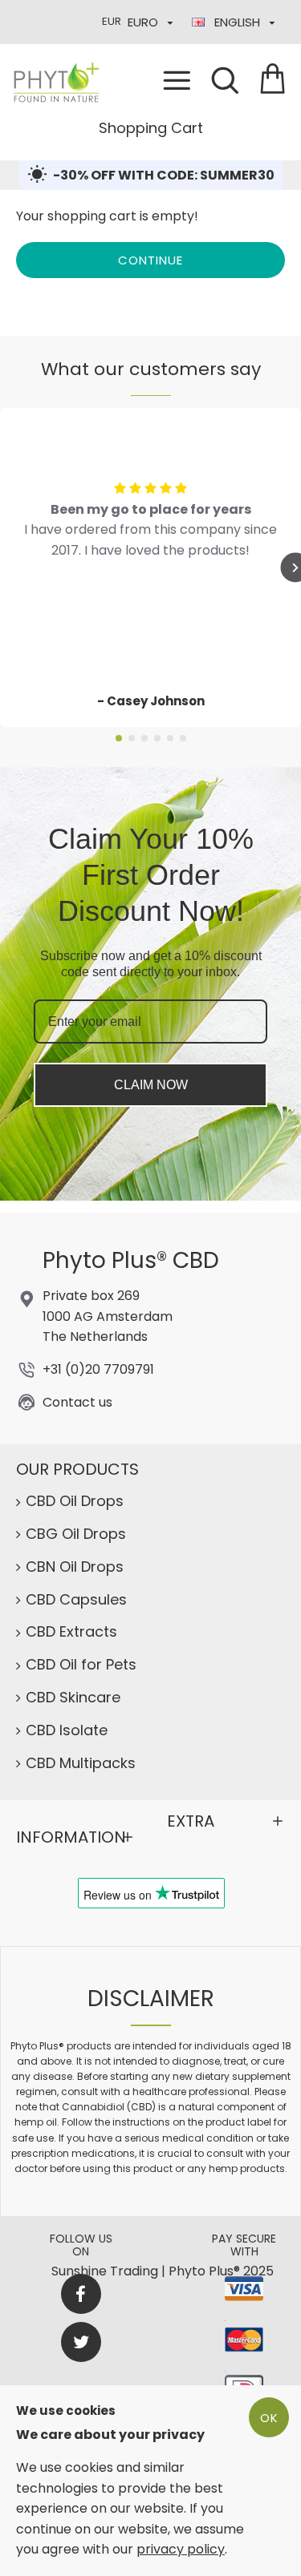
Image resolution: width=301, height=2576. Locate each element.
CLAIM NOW (151, 1085)
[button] (119, 738)
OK (269, 2418)
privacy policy (181, 2549)
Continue (150, 260)
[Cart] (273, 80)
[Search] (225, 80)
